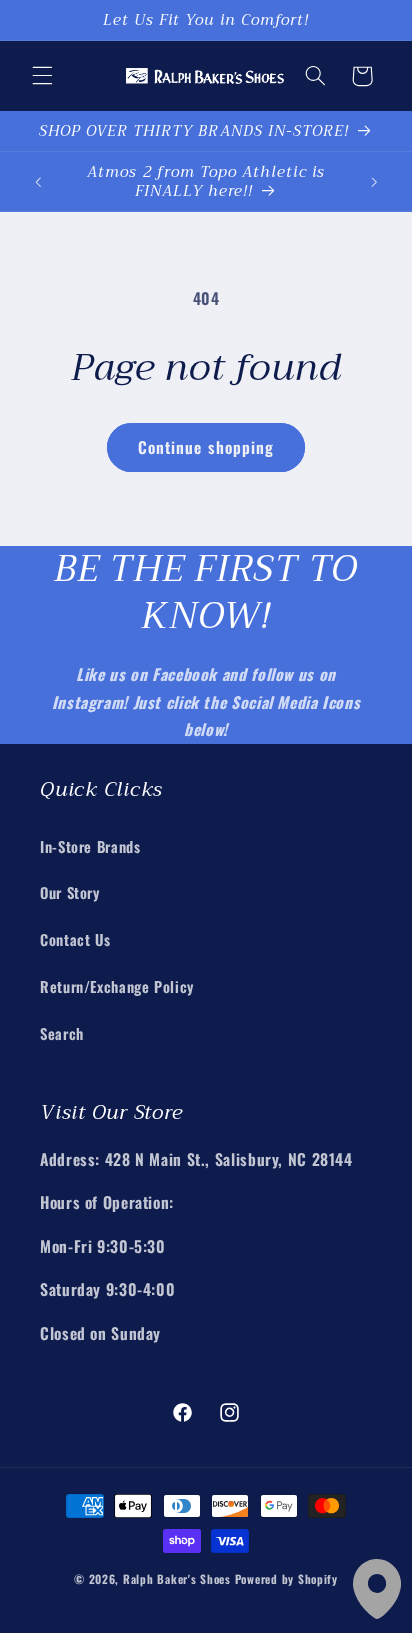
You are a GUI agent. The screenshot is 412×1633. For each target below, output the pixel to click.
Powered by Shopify (286, 1578)
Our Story (70, 892)
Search (62, 1033)
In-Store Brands (90, 846)
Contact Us (75, 939)
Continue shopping (206, 447)
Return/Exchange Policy (117, 986)
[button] (42, 76)
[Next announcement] (374, 182)
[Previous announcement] (38, 182)
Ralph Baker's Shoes (177, 1578)
